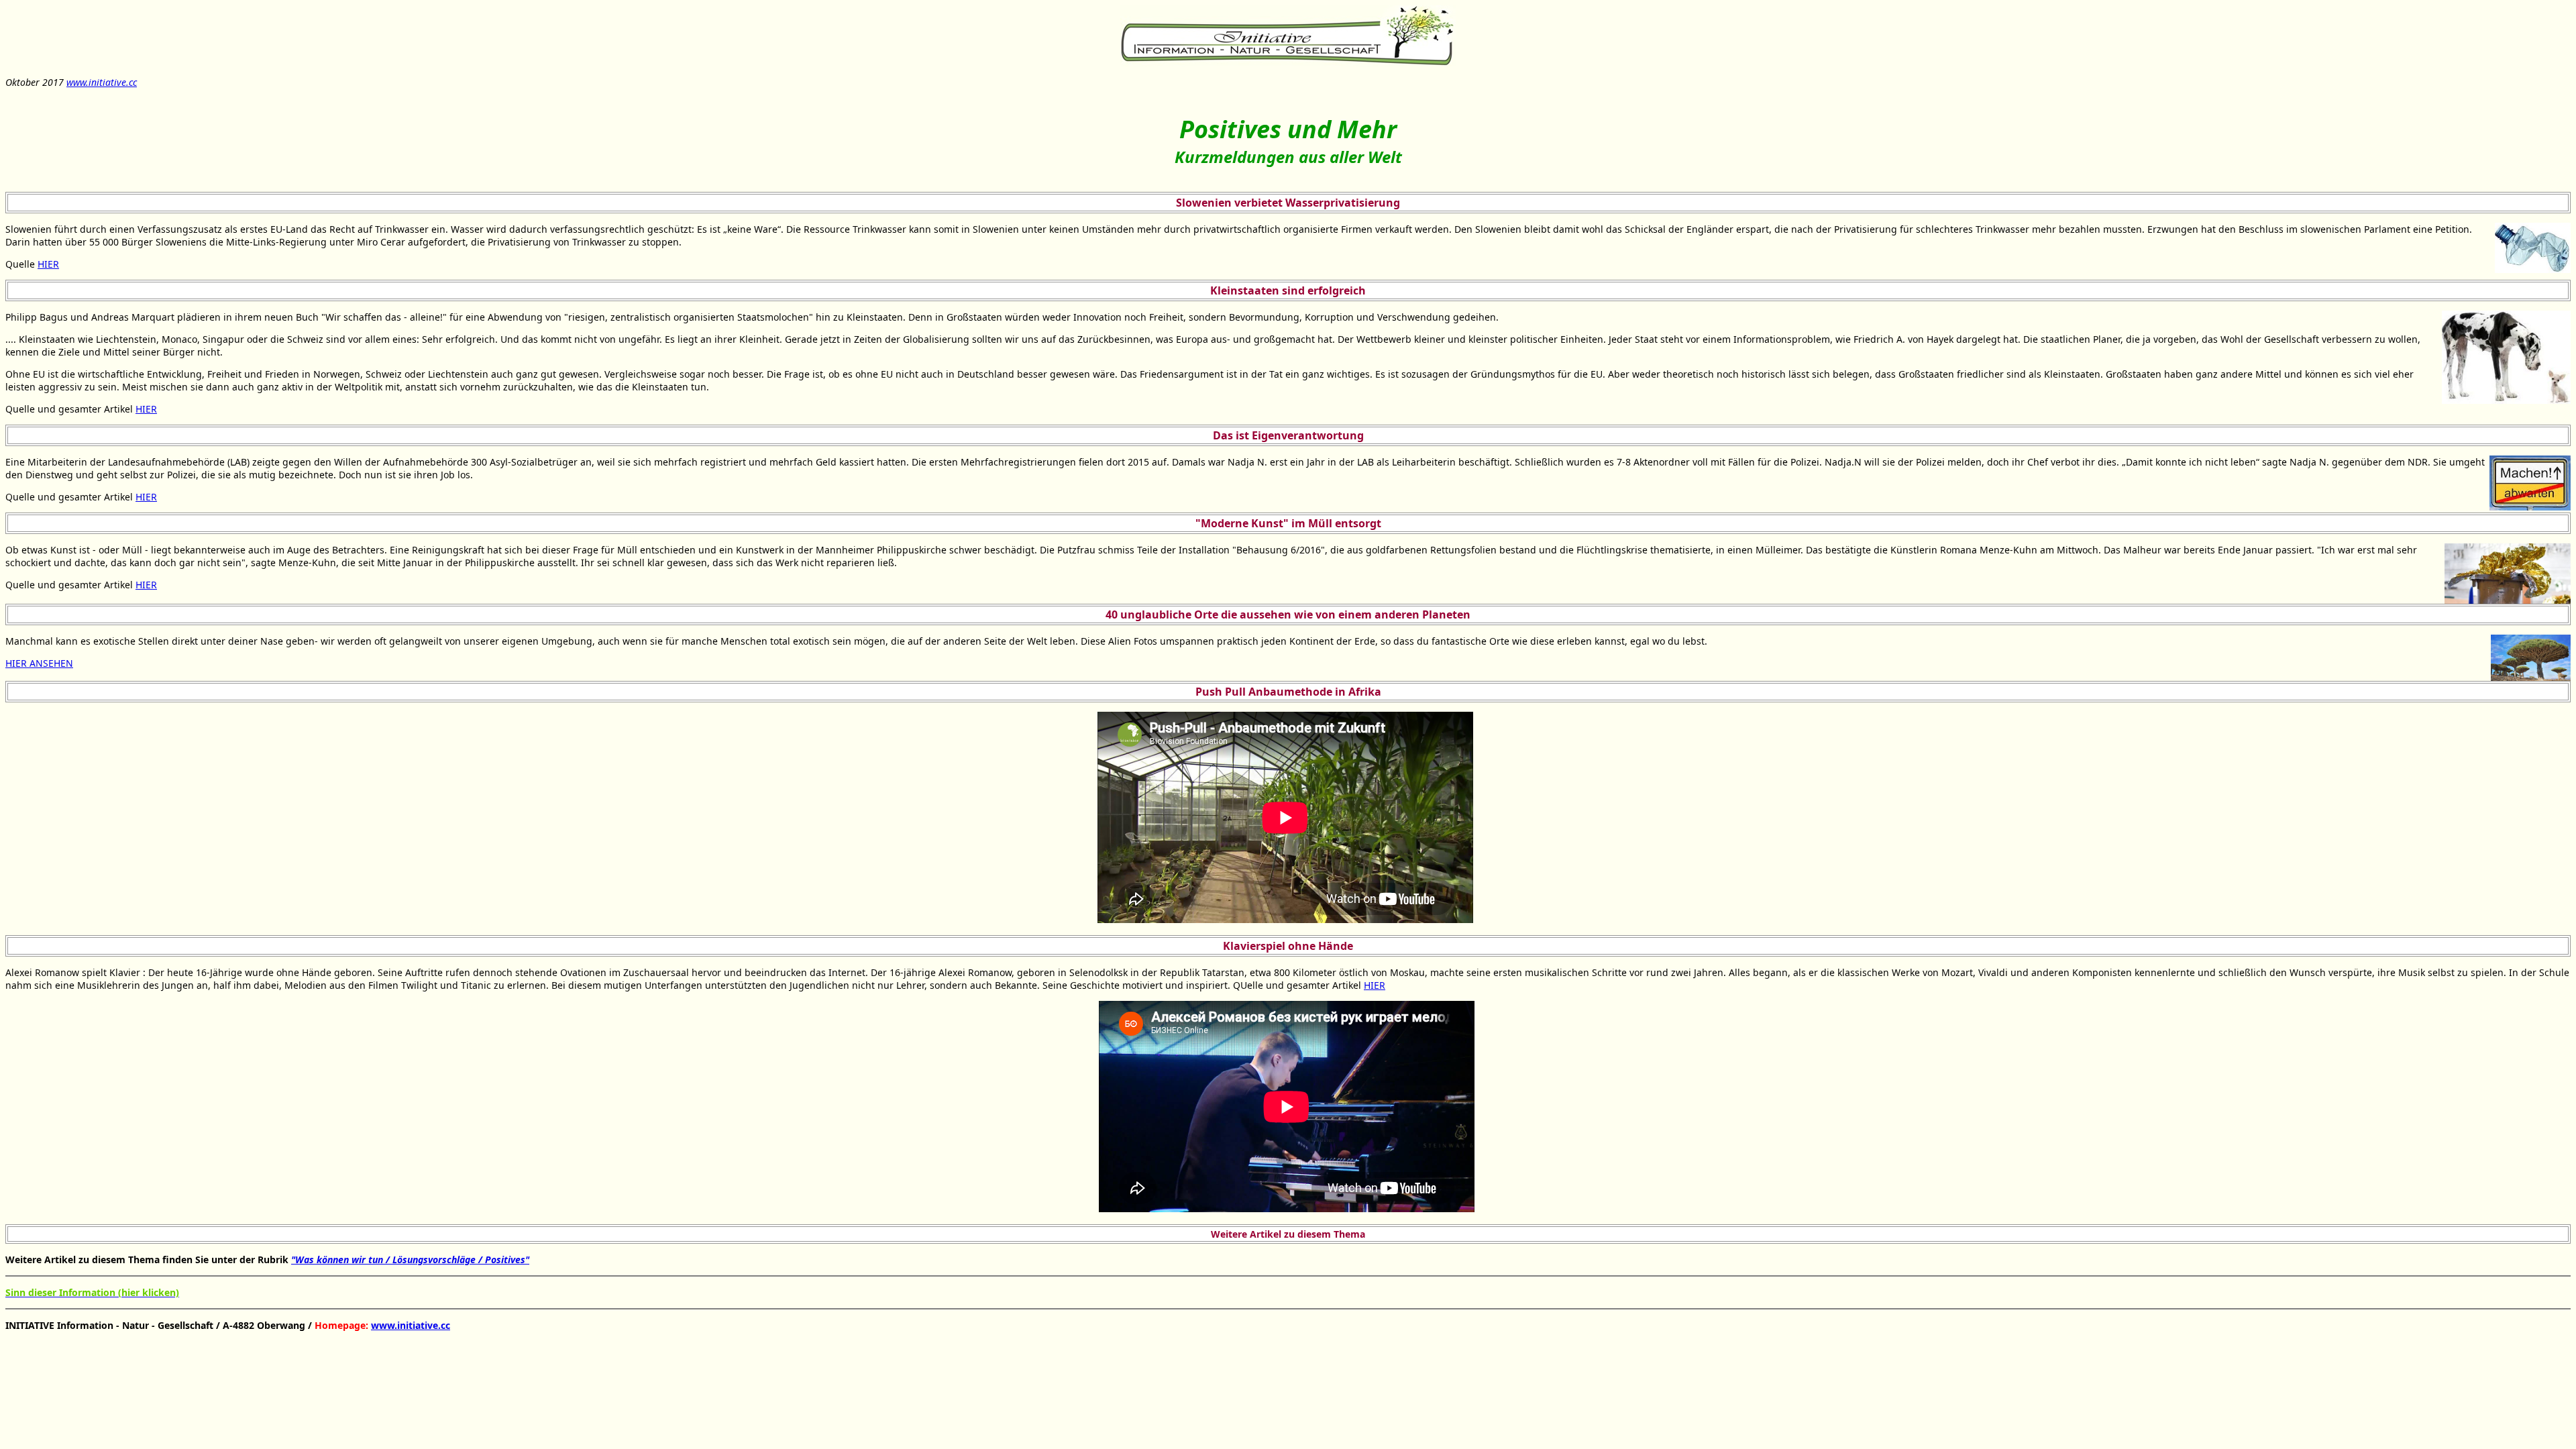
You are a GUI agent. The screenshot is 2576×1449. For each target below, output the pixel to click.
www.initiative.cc (102, 82)
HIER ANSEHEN (39, 663)
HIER (48, 264)
